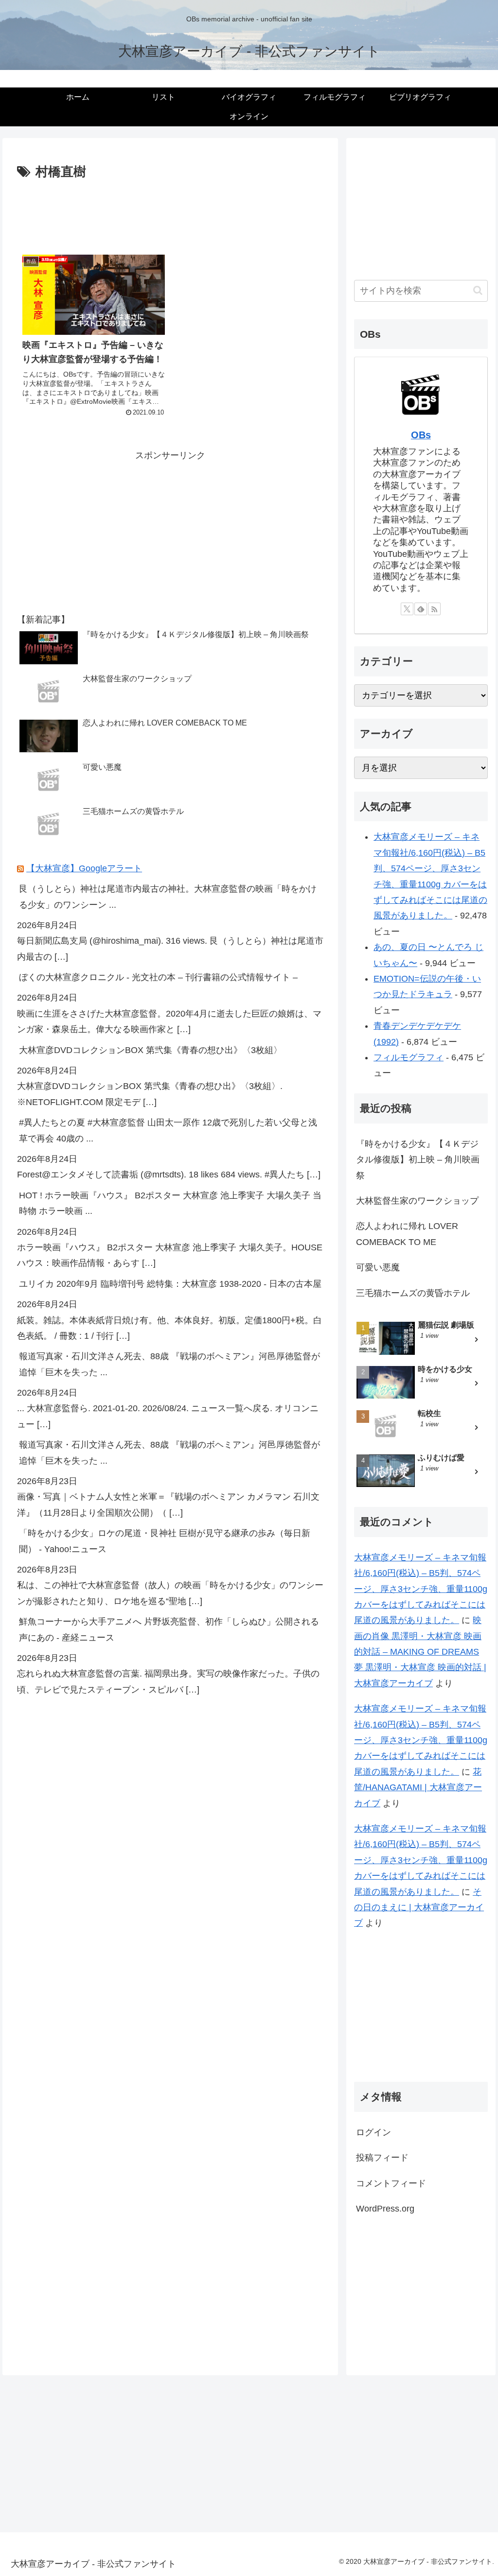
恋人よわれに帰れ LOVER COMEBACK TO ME (407, 1234)
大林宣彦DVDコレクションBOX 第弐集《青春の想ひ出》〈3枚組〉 (151, 1050)
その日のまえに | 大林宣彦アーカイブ (419, 1908)
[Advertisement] (170, 212)
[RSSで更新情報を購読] (434, 609)
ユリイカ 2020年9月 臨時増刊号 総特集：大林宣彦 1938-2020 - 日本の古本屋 (170, 1284)
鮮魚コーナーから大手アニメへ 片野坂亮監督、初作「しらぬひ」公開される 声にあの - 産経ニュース (169, 1629)
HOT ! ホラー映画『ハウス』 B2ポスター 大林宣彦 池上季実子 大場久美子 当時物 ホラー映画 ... (170, 1203)
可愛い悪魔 (378, 1267)
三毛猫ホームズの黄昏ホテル (413, 1293)
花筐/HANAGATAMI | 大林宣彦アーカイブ (418, 1788)
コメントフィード (391, 2183)
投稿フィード (382, 2158)
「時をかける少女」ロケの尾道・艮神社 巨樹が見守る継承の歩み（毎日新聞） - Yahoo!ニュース (165, 1541)
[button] (478, 290)
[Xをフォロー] (407, 609)
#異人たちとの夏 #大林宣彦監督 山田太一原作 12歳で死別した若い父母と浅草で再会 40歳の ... (168, 1130)
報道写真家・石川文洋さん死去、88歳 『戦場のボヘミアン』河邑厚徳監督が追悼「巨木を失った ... (169, 1364)
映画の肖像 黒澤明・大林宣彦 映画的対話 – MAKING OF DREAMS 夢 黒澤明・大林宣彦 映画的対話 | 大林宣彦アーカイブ (420, 1652)
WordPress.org (385, 2209)
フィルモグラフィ (409, 1057)
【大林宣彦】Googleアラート (84, 868)
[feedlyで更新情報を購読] (421, 609)
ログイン (373, 2132)
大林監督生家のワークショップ (417, 1201)
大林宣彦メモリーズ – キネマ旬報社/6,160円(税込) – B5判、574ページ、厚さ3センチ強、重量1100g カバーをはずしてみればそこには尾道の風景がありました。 (421, 1589)
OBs (421, 435)
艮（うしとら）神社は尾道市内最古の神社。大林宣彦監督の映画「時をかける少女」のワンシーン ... (168, 897)
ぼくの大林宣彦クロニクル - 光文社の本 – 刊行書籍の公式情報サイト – (158, 977)
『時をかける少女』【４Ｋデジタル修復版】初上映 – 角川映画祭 (418, 1160)
